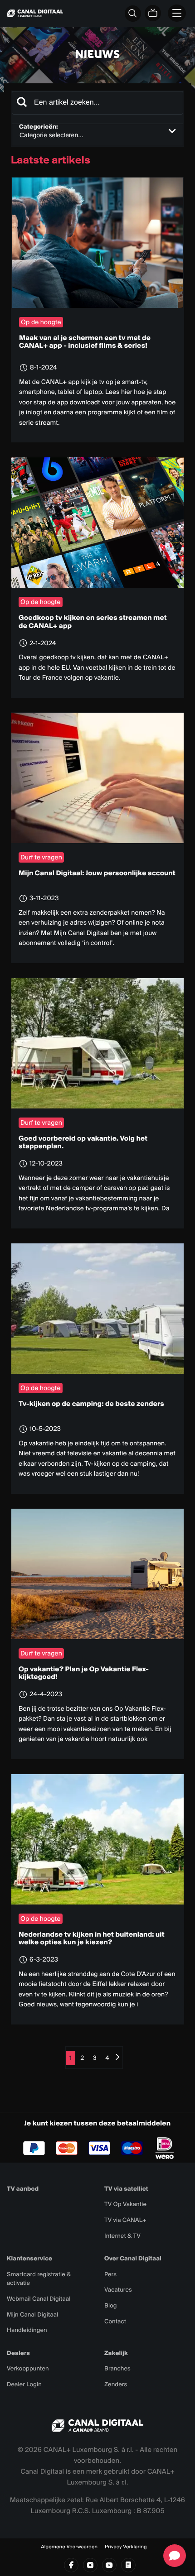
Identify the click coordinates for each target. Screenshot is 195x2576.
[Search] (22, 103)
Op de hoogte (41, 322)
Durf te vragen (41, 857)
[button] (175, 2556)
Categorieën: (39, 127)
